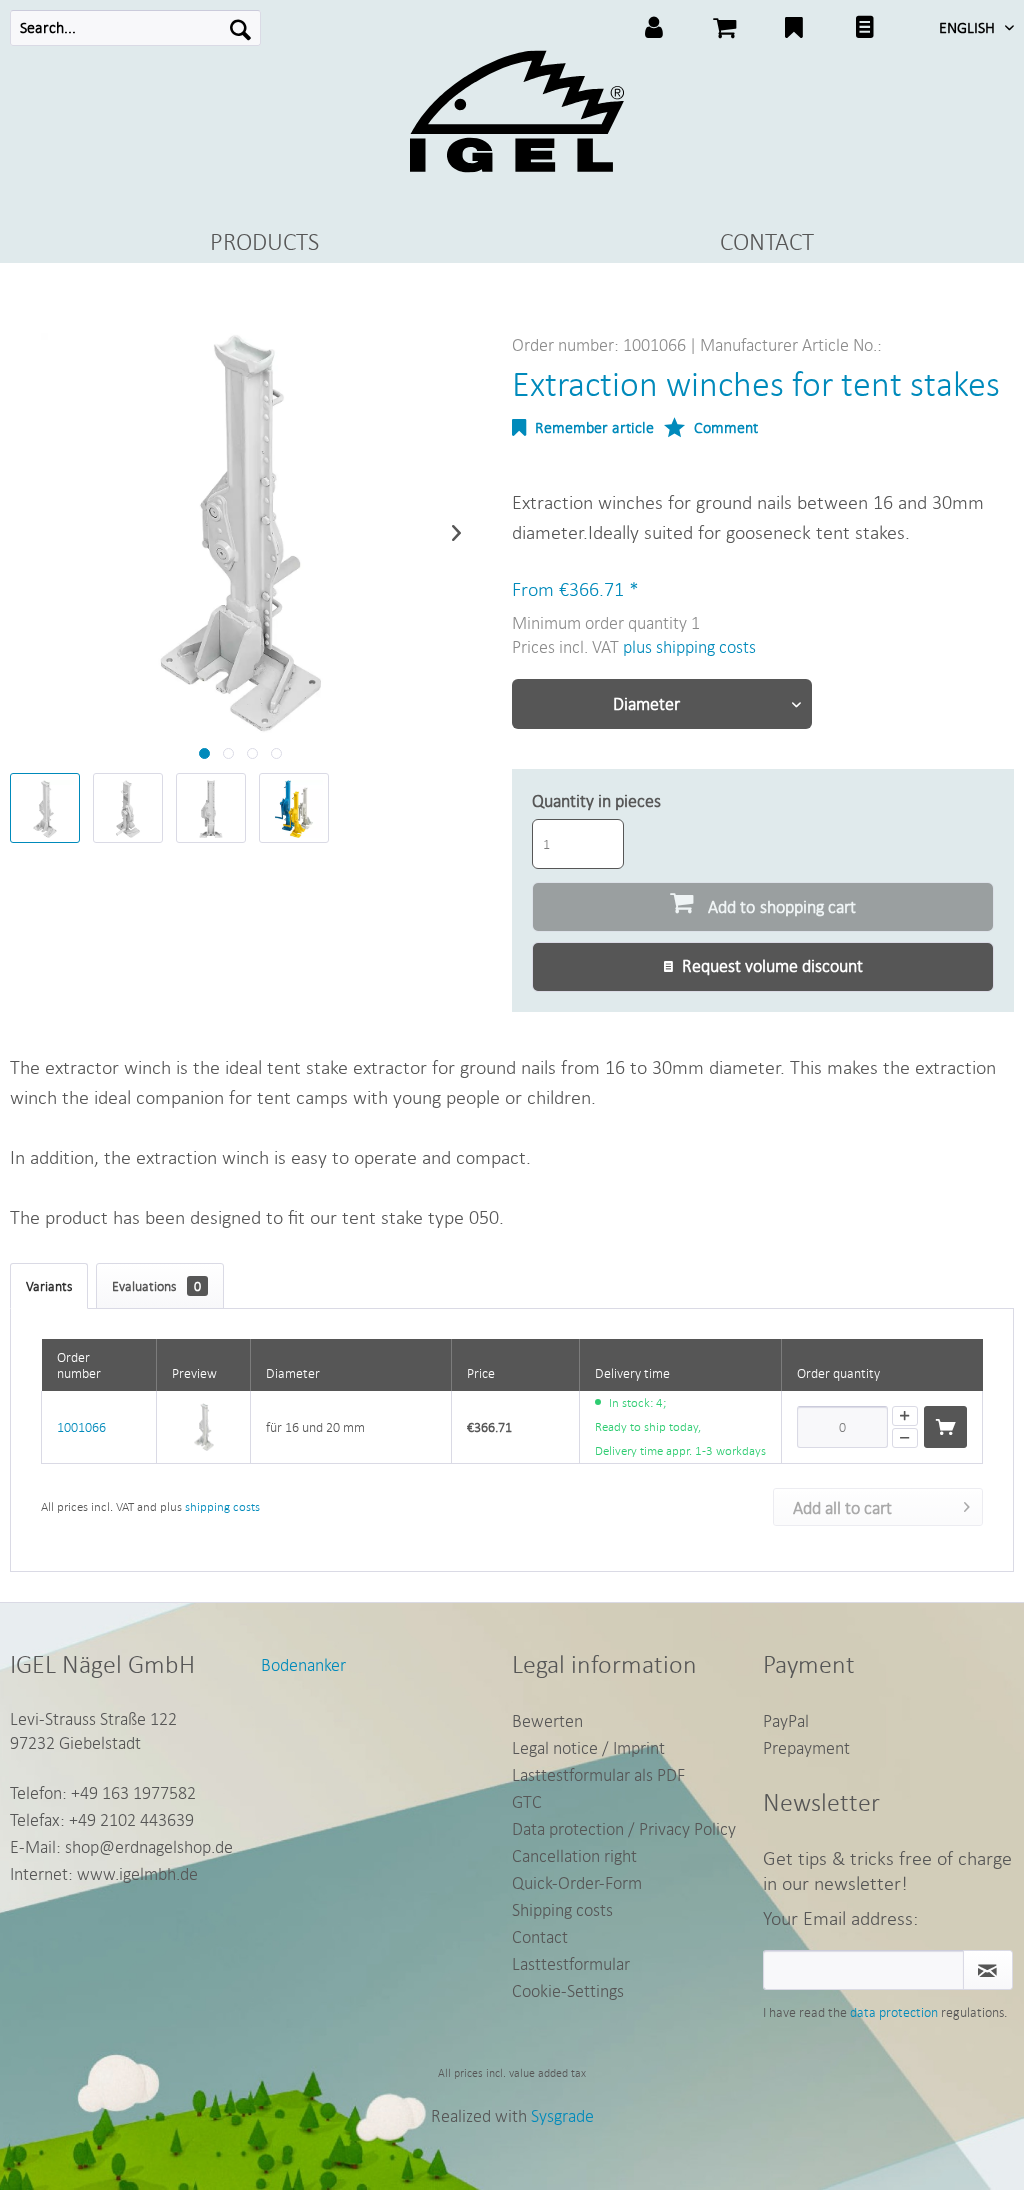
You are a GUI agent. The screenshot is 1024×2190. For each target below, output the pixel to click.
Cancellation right (574, 1855)
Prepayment (806, 1747)
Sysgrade (562, 2115)
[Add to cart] (945, 1427)
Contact (540, 1936)
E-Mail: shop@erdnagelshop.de (121, 1846)
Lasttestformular (571, 1963)
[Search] (240, 28)
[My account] (654, 30)
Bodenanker (303, 1664)
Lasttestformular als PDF (598, 1774)
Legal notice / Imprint (588, 1747)
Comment (724, 427)
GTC (527, 1801)
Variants (49, 1286)
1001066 (81, 1427)
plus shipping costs (689, 646)
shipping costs (222, 1506)
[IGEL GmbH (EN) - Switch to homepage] (516, 111)
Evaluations (156, 1286)
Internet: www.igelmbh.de (104, 1873)
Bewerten (547, 1720)
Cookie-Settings (568, 1990)
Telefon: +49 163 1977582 (103, 1792)
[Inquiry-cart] (864, 30)
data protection (894, 2012)
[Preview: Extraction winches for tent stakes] (45, 808)
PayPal (786, 1720)
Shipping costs (562, 1909)
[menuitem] (135, 28)
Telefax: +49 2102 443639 (102, 1819)
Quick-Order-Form (577, 1882)
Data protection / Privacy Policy (624, 1828)
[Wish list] (794, 30)
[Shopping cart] (724, 30)
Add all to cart (842, 1507)
